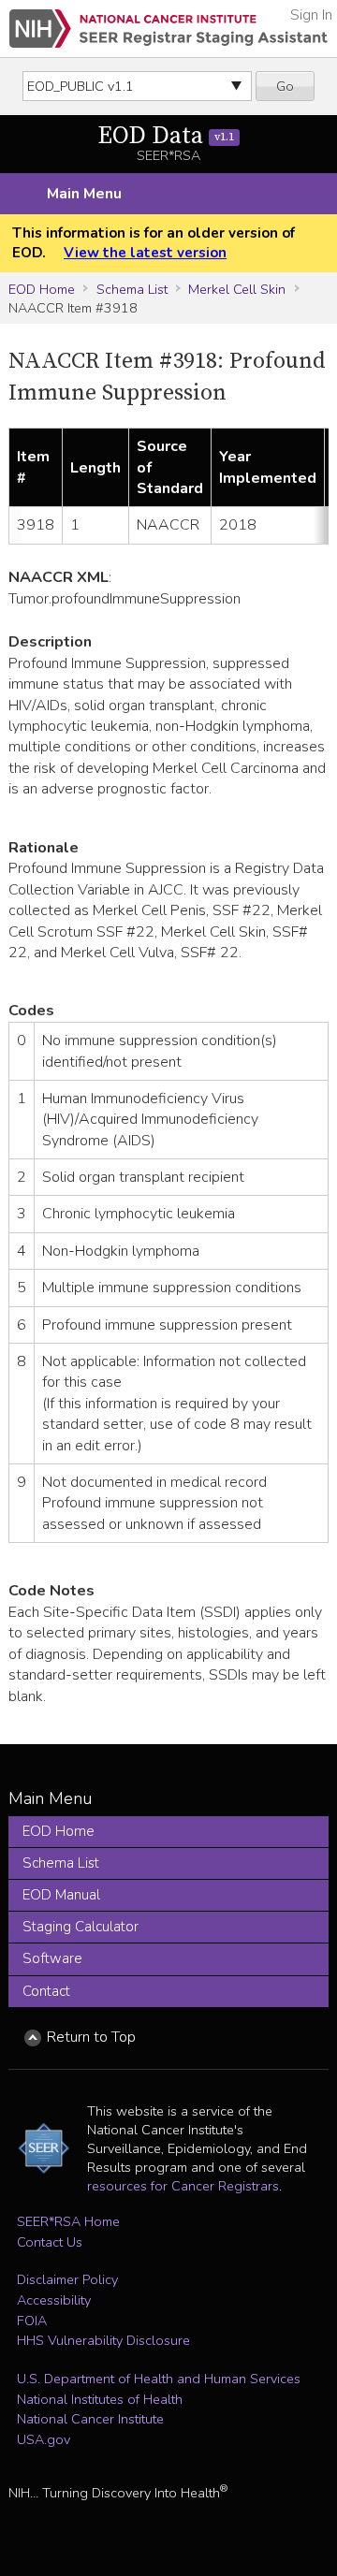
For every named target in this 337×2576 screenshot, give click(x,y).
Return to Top (91, 2037)
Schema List (132, 289)
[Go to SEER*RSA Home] (168, 29)
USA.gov (44, 2439)
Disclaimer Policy (67, 2279)
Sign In (311, 15)
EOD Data (166, 136)
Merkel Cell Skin (237, 289)
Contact (46, 1991)
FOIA (32, 2321)
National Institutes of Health (100, 2399)
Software (52, 1958)
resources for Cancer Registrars (183, 2186)
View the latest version (145, 253)
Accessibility (54, 2300)
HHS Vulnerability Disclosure (103, 2340)
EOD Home (42, 289)
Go (285, 86)
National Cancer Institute (90, 2419)
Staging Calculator (81, 1927)
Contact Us (50, 2242)
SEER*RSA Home (68, 2221)
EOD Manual (61, 1895)
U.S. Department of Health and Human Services (159, 2379)
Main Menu (84, 194)
